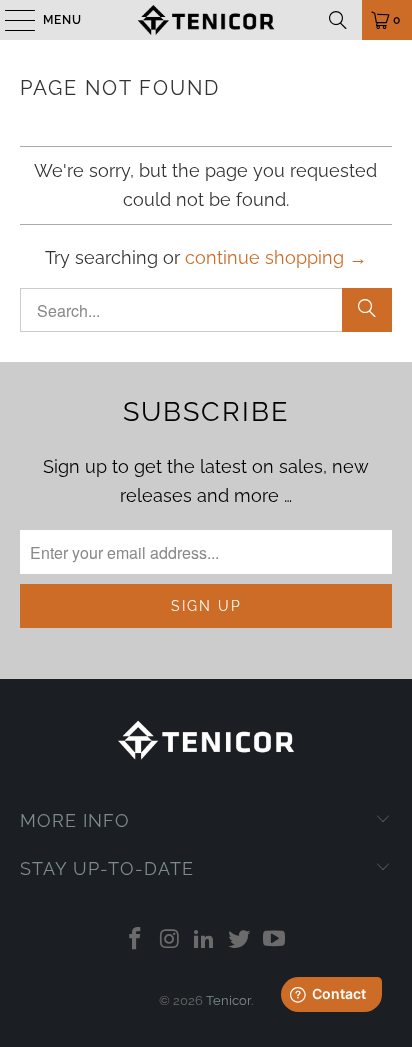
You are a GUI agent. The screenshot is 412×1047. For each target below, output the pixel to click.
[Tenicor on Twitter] (240, 940)
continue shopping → (276, 257)
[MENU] (10, 20)
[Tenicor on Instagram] (170, 940)
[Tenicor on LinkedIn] (205, 940)
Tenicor (228, 1000)
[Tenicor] (206, 20)
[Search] (338, 20)
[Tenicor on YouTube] (275, 940)
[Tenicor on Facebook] (136, 940)
